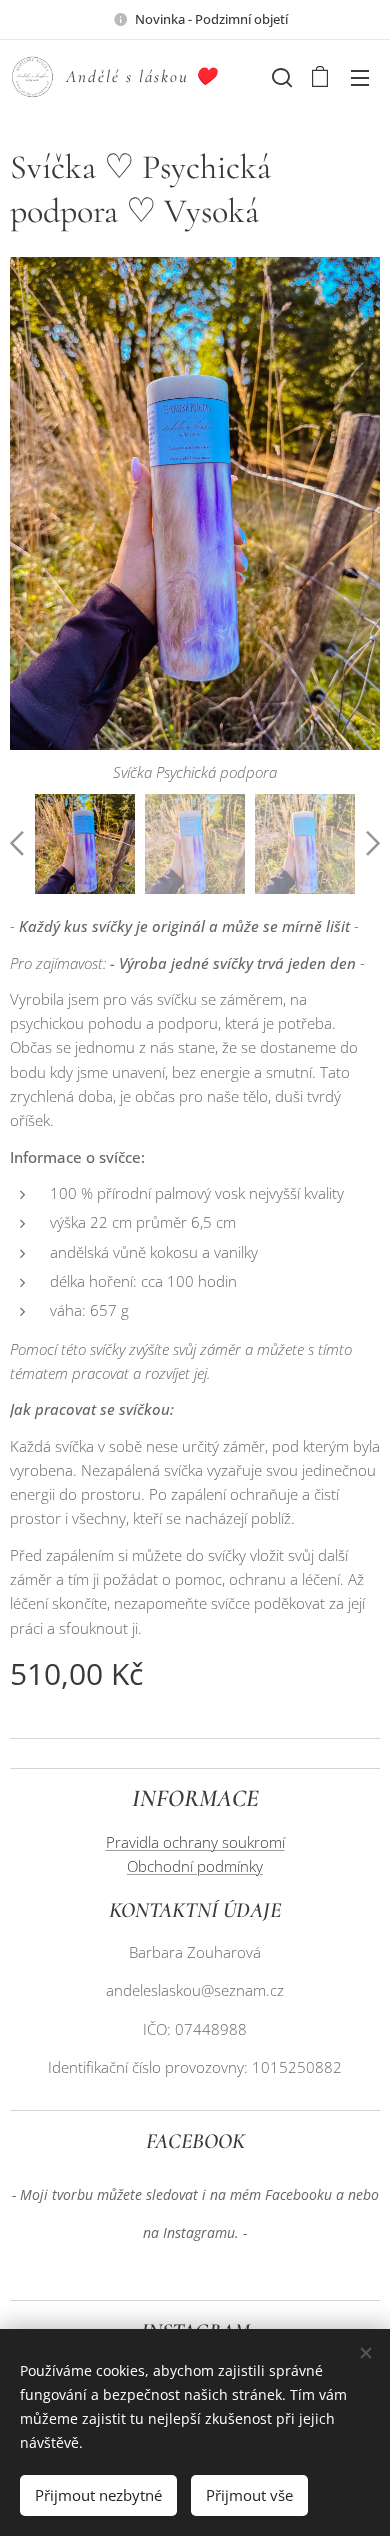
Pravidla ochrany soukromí (195, 1842)
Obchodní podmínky (195, 1866)
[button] (280, 77)
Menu (360, 77)
